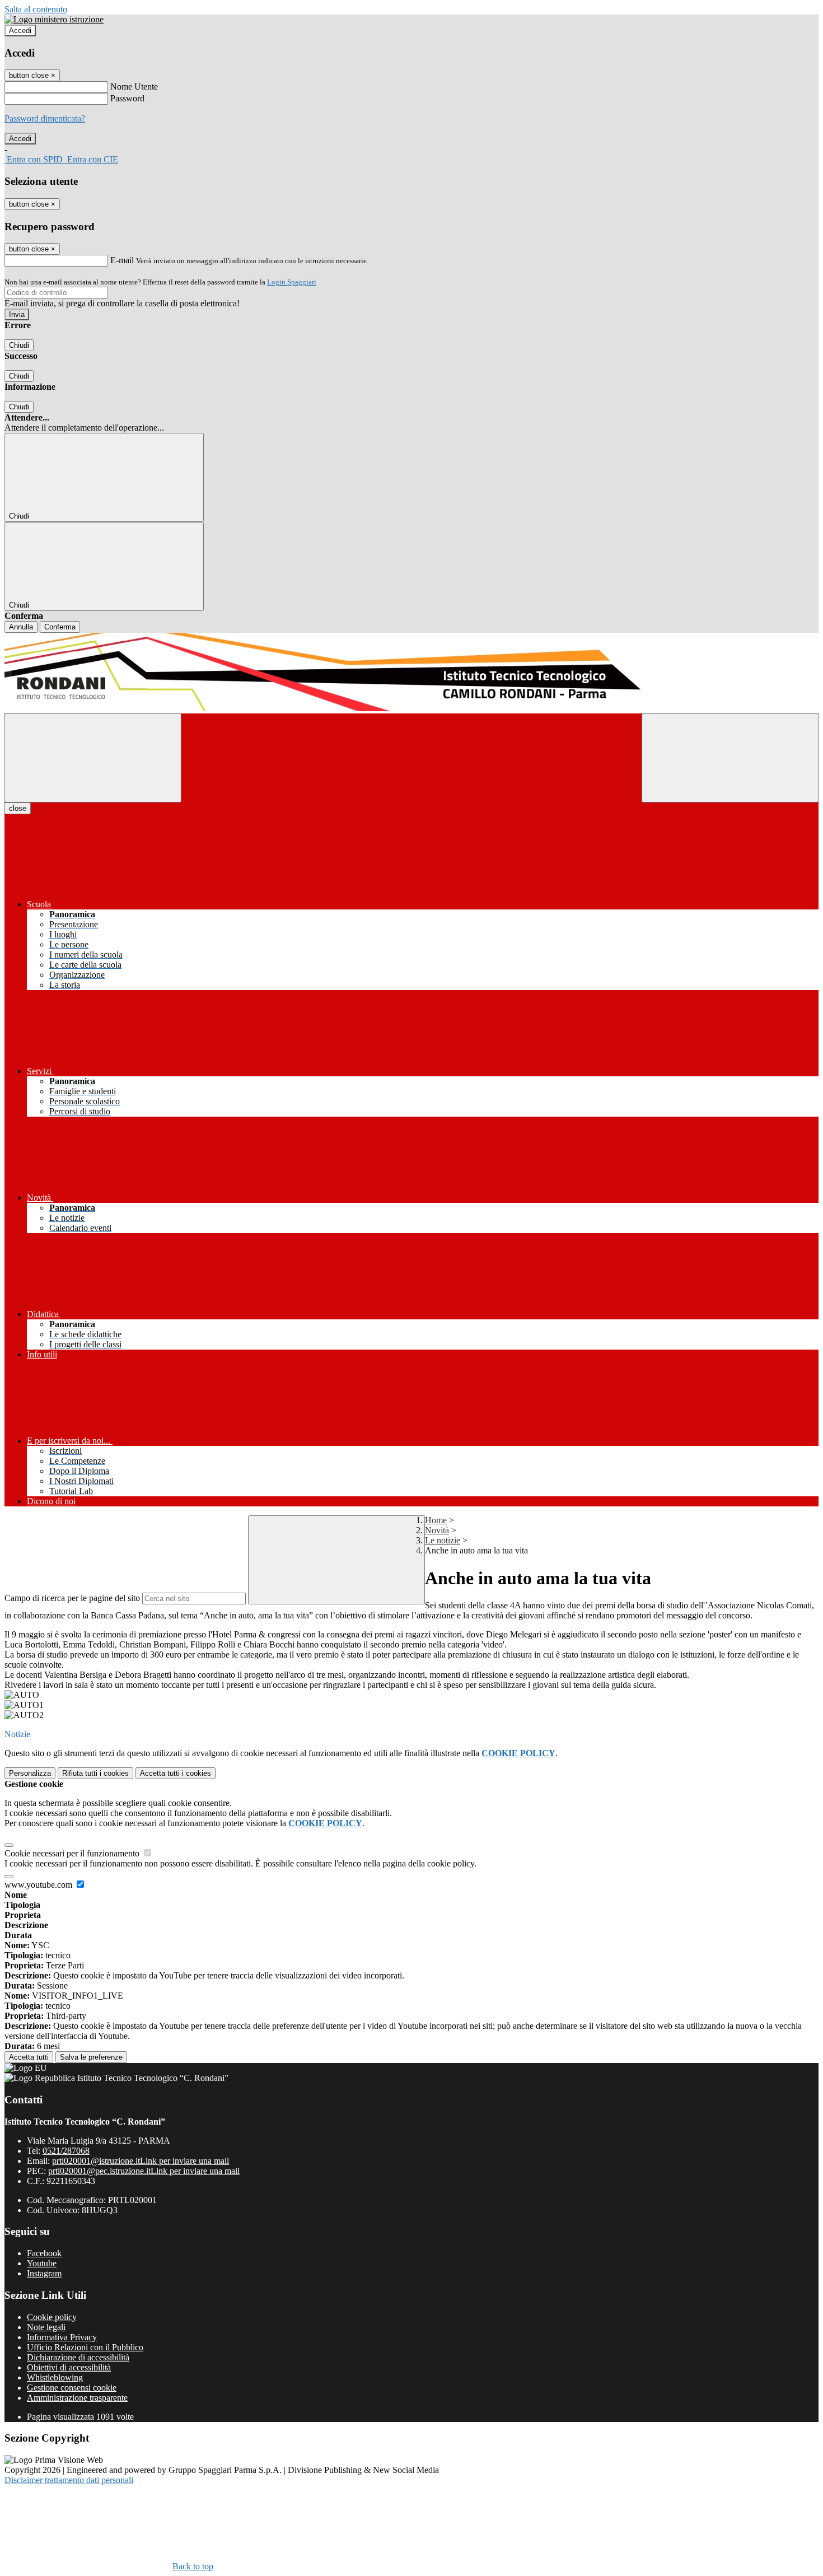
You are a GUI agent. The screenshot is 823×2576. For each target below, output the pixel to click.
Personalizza (30, 1773)
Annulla (21, 627)
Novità (437, 1530)
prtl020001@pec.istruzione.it (144, 2171)
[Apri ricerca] (730, 758)
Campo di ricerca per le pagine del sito (72, 1598)
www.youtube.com (39, 1885)
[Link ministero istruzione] (54, 19)
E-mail (122, 260)
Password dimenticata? (45, 118)
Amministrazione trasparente (77, 2398)
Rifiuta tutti (95, 1773)
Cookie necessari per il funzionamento (73, 1853)
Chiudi (19, 345)
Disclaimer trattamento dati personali (69, 2480)
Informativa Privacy (62, 2337)
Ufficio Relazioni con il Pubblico (85, 2347)
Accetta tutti (176, 1773)
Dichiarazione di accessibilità (78, 2357)
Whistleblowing (55, 2377)
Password (127, 98)
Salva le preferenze (91, 2057)
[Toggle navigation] (93, 758)
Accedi (20, 31)
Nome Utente (134, 87)
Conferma (60, 627)
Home (436, 1520)
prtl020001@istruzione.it (141, 2161)
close (18, 808)
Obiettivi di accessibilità (69, 2367)
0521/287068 (66, 2151)
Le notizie (443, 1540)
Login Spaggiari (292, 282)
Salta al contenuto (36, 9)
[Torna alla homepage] (411, 673)
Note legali (46, 2327)
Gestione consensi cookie (72, 2388)
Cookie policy (52, 2317)
